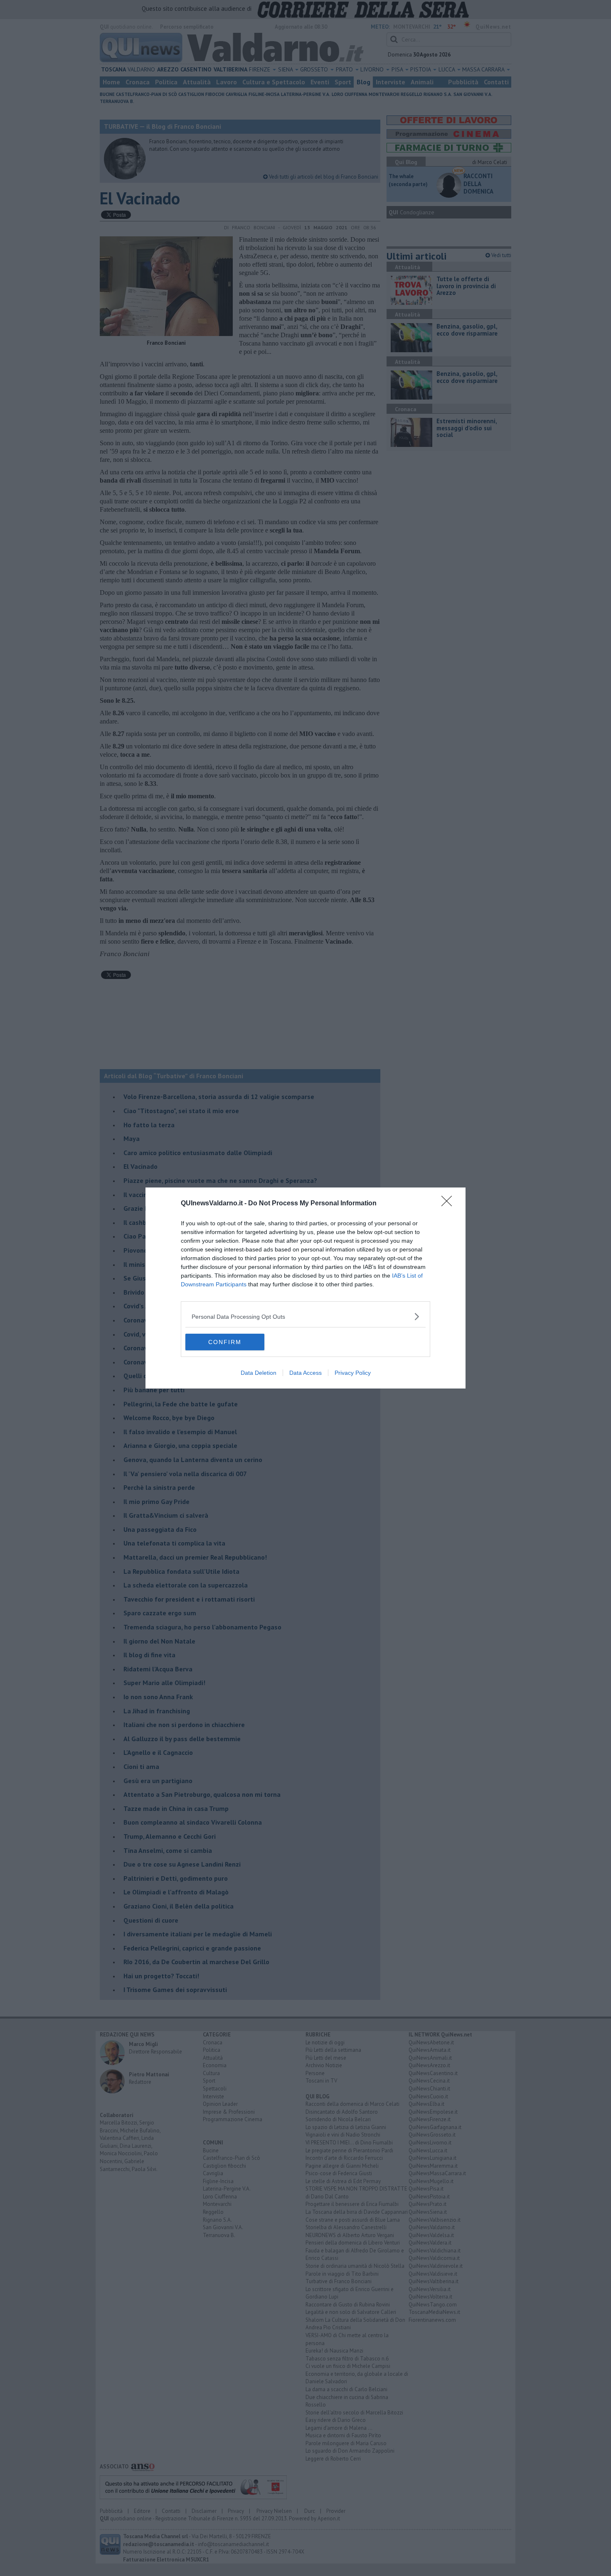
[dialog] (305, 1288)
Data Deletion (259, 1373)
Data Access (305, 1373)
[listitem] (305, 1316)
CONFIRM (225, 1342)
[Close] (449, 1204)
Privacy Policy (353, 1373)
